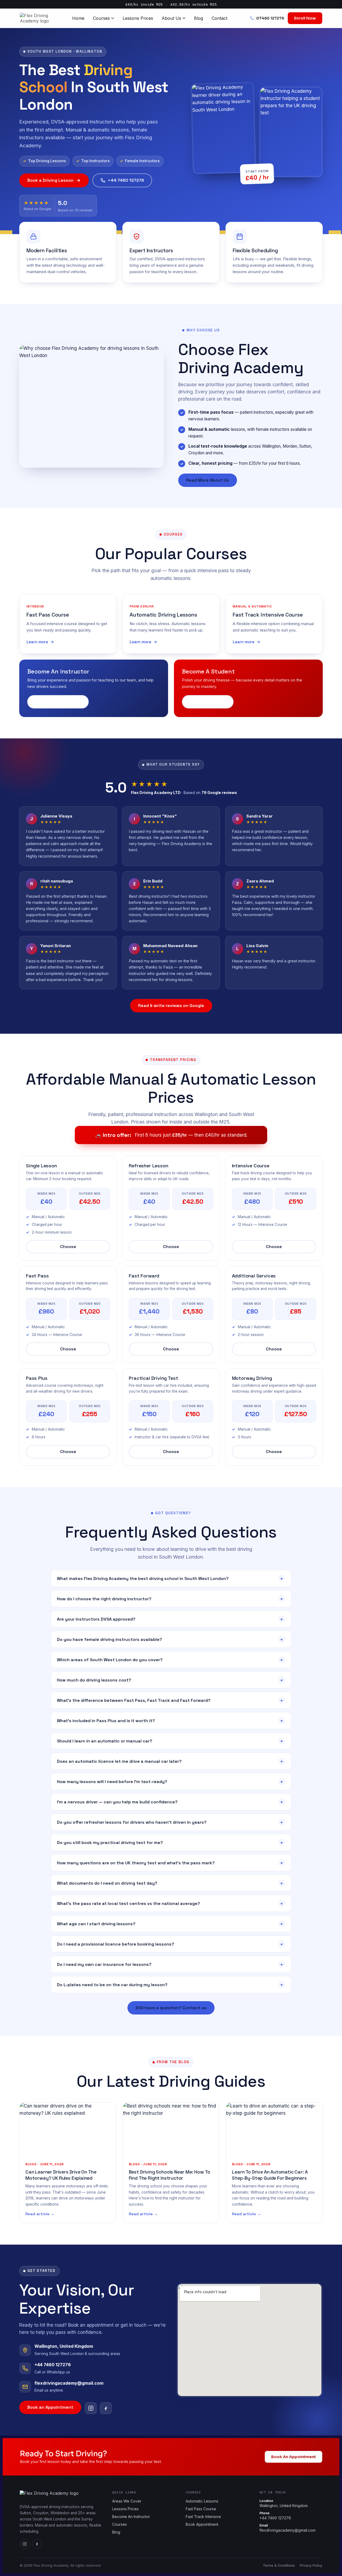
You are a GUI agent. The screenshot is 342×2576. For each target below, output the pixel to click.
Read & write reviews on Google (171, 1006)
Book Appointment (202, 2524)
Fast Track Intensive (203, 2517)
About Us (171, 18)
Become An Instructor (131, 2517)
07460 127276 (270, 18)
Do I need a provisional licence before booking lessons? (170, 1944)
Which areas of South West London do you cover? (170, 1660)
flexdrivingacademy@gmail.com (287, 2528)
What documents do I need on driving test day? (170, 1883)
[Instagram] (91, 2408)
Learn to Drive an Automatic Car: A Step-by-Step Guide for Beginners (270, 2175)
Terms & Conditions (279, 2565)
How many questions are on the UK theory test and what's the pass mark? (170, 1863)
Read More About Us (208, 480)
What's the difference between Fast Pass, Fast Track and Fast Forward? (170, 1700)
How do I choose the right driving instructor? (170, 1599)
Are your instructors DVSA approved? (170, 1619)
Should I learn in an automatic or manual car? (170, 1741)
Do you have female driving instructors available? (170, 1639)
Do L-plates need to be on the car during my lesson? (170, 1985)
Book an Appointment (50, 2407)
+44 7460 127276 (126, 180)
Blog (199, 18)
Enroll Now (305, 18)
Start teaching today (58, 702)
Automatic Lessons (202, 2501)
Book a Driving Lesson (50, 180)
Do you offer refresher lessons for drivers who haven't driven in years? (170, 1822)
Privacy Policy (311, 2565)
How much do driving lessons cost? (170, 1680)
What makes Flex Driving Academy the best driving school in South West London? (170, 1578)
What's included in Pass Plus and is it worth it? (170, 1721)
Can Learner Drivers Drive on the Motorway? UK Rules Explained (61, 2175)
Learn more (37, 642)
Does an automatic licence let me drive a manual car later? (170, 1761)
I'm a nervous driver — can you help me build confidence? (170, 1802)
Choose (68, 1247)
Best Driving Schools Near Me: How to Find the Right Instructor (170, 2175)
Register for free (208, 702)
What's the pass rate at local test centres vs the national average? (170, 1903)
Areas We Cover (127, 2501)
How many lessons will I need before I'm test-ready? (170, 1782)
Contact (219, 18)
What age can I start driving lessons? (170, 1924)
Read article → (40, 2214)
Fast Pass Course (201, 2509)
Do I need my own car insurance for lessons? (170, 1964)
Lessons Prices (138, 18)
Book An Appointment (294, 2457)
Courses (101, 18)
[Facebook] (106, 2408)
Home (78, 18)
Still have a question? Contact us (171, 2008)
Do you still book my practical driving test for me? (170, 1843)
